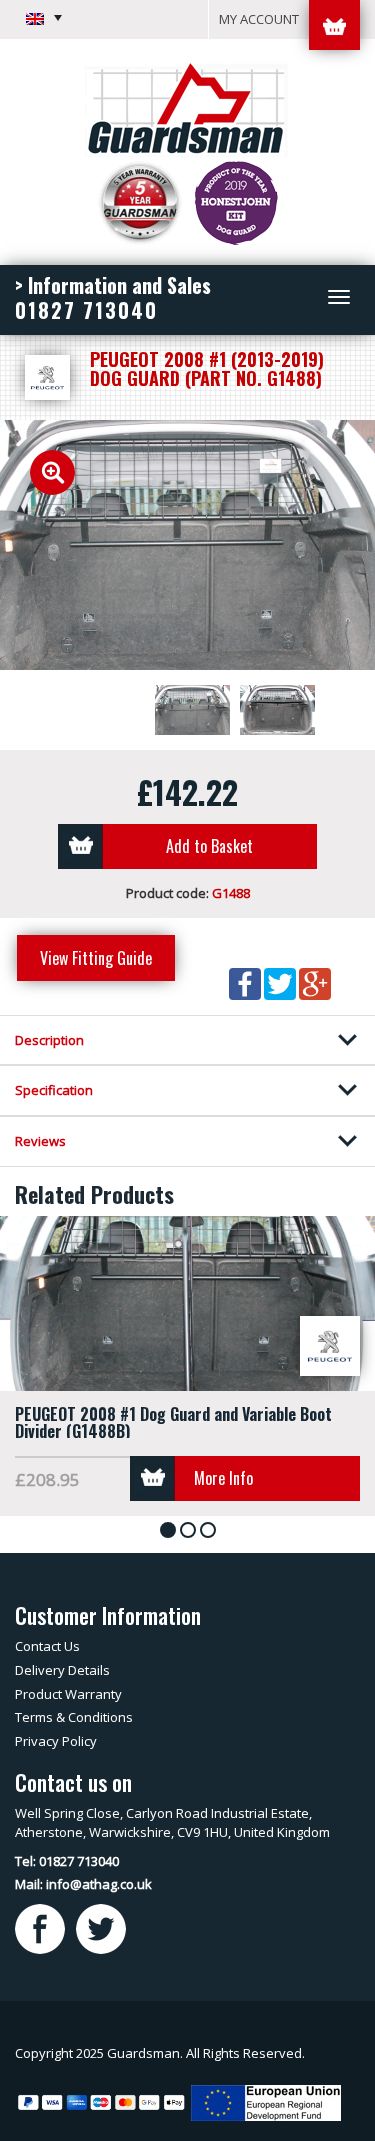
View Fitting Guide (96, 958)
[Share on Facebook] (246, 982)
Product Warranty (68, 1694)
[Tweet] (281, 982)
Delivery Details (62, 1670)
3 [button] (211, 1531)
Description (49, 1040)
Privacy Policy (56, 1741)
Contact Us (47, 1646)
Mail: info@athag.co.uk (83, 1884)
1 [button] (171, 1531)
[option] (187, 545)
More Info (223, 1478)
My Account (259, 19)
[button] (44, 18)
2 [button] (191, 1531)
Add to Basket (209, 846)
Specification (54, 1090)
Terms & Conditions (74, 1717)
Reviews (40, 1141)
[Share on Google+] (315, 982)
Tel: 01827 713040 (67, 1861)
